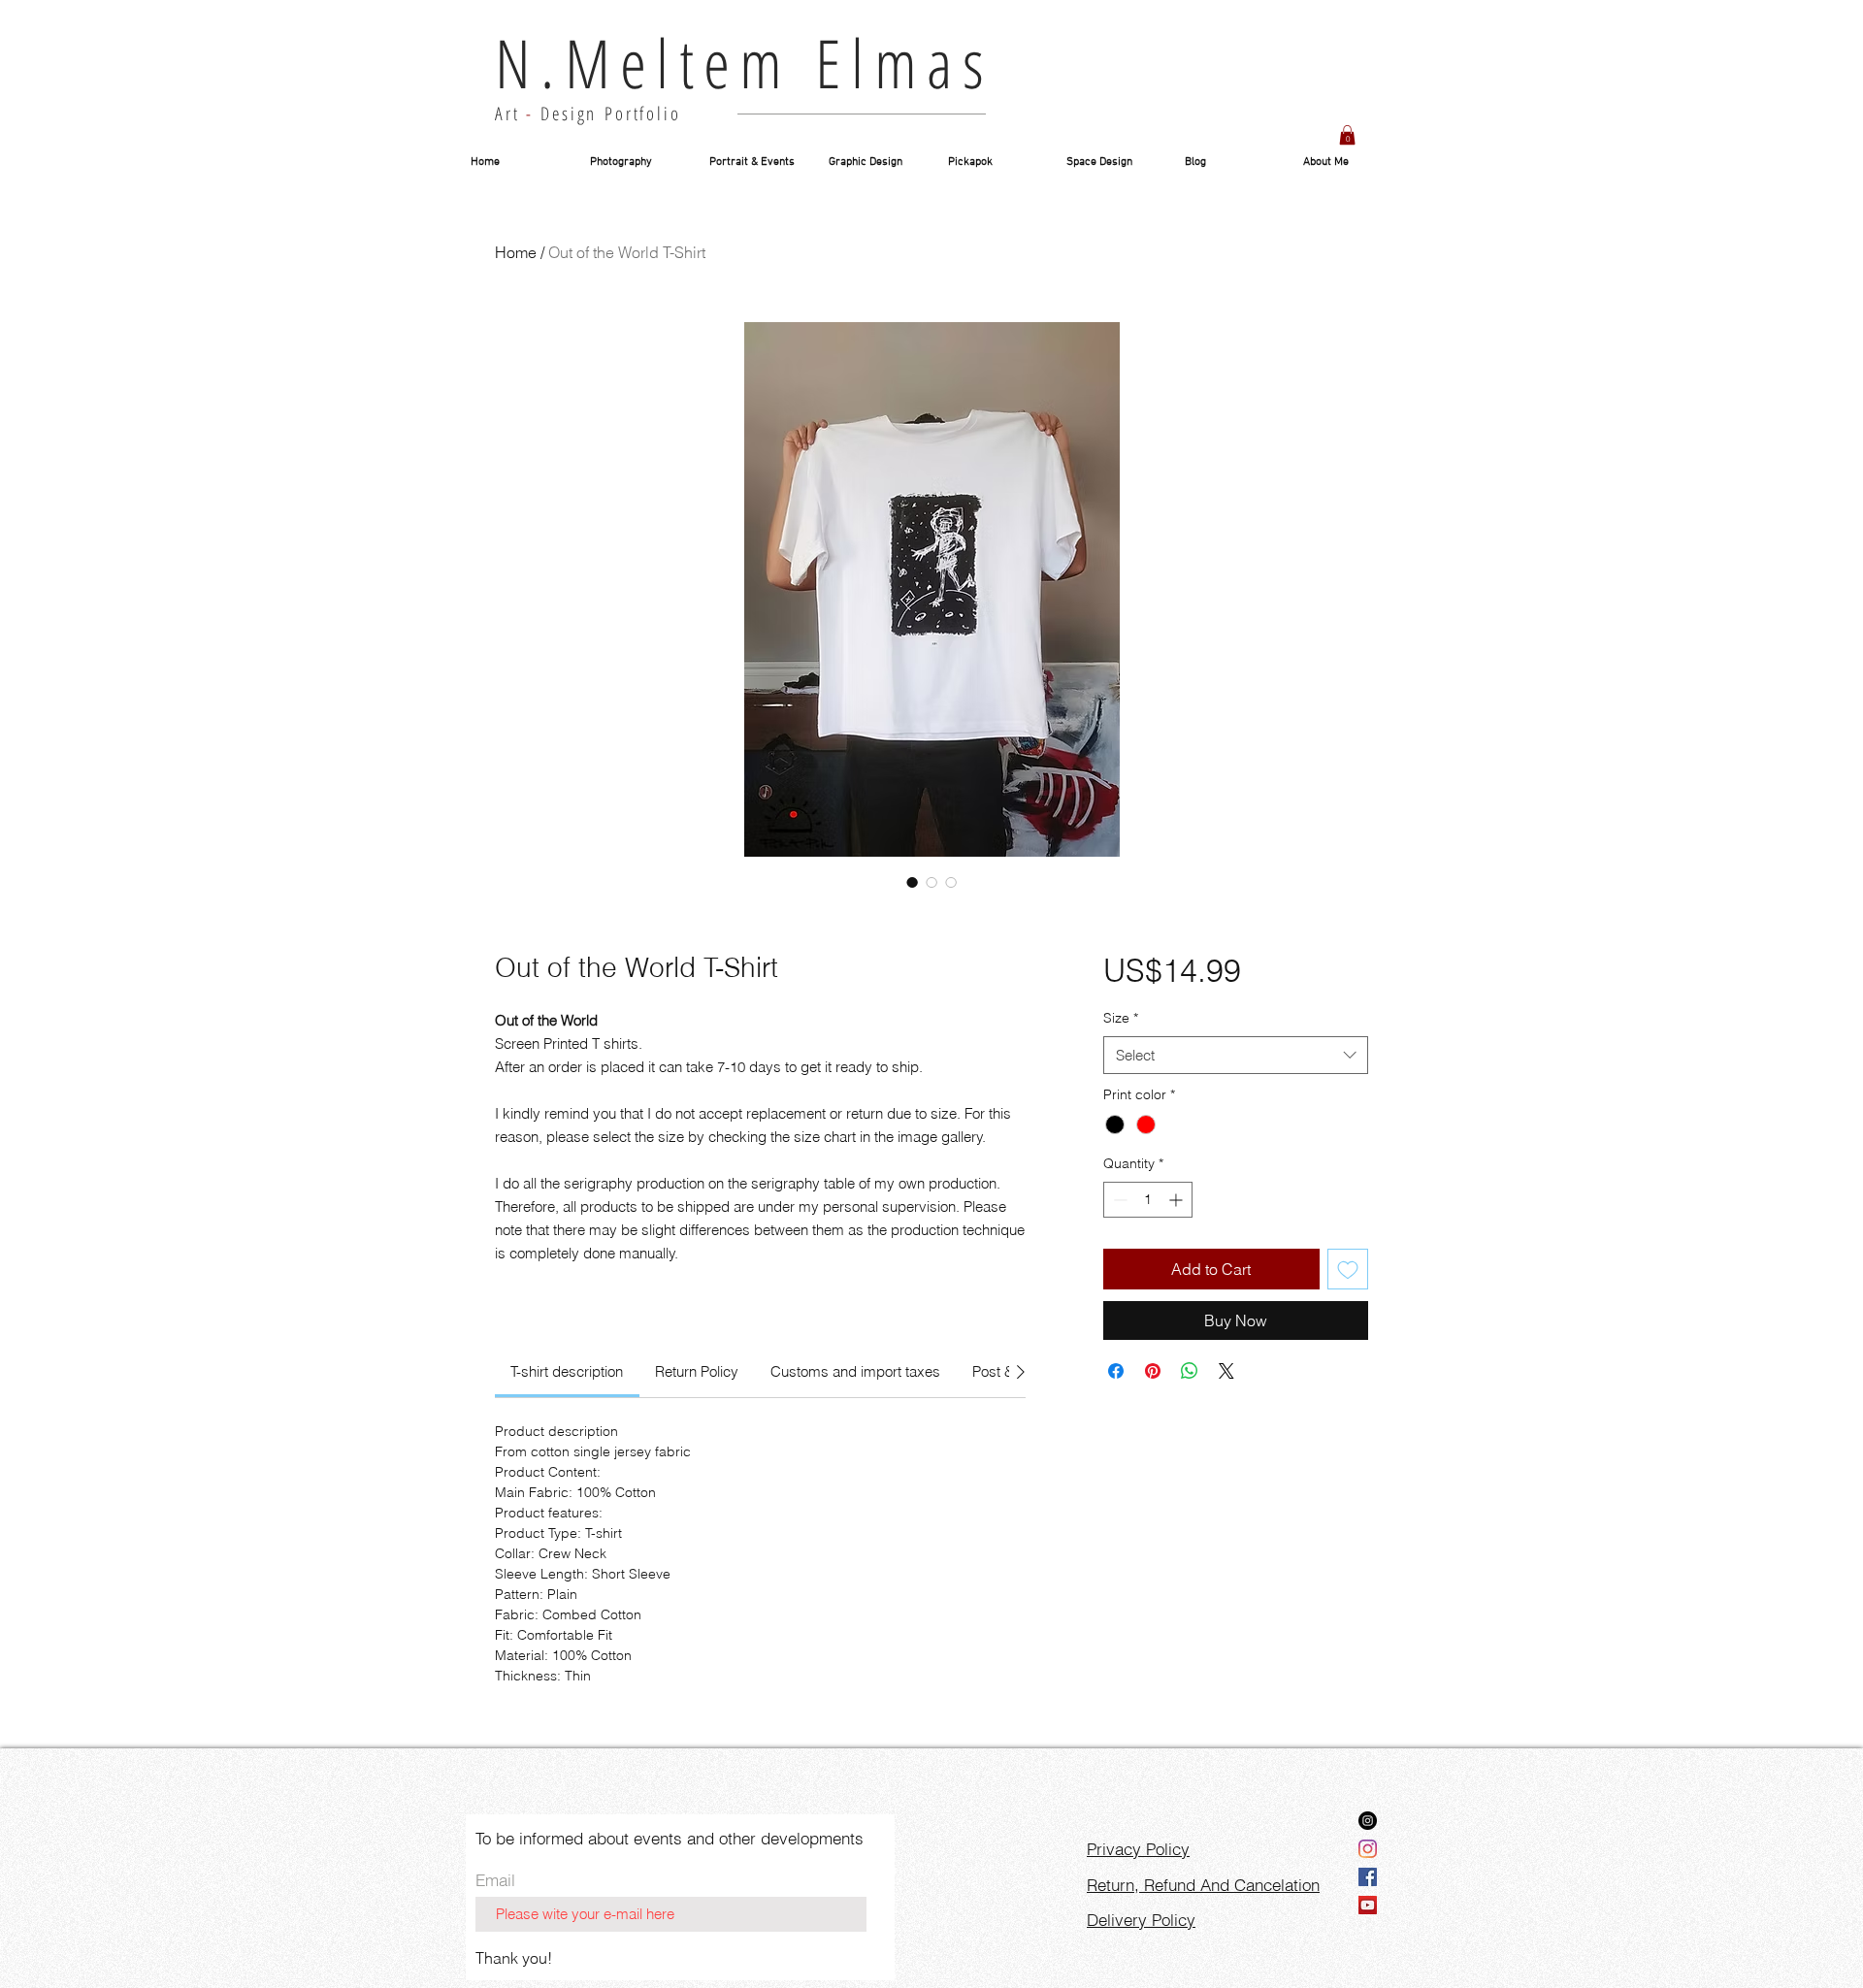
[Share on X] (1226, 1371)
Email (495, 1880)
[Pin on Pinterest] (1153, 1371)
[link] (567, 1371)
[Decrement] (1118, 1200)
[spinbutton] (1148, 1200)
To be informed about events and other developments (670, 1838)
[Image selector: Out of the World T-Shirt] (912, 882)
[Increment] (1177, 1200)
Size (1121, 1018)
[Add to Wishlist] (1348, 1269)
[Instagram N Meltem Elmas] (1368, 1849)
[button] (1347, 135)
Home (516, 252)
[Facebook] (1368, 1877)
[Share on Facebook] (1116, 1371)
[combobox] (1236, 1055)
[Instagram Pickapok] (1368, 1821)
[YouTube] (1368, 1905)
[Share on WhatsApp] (1190, 1371)
